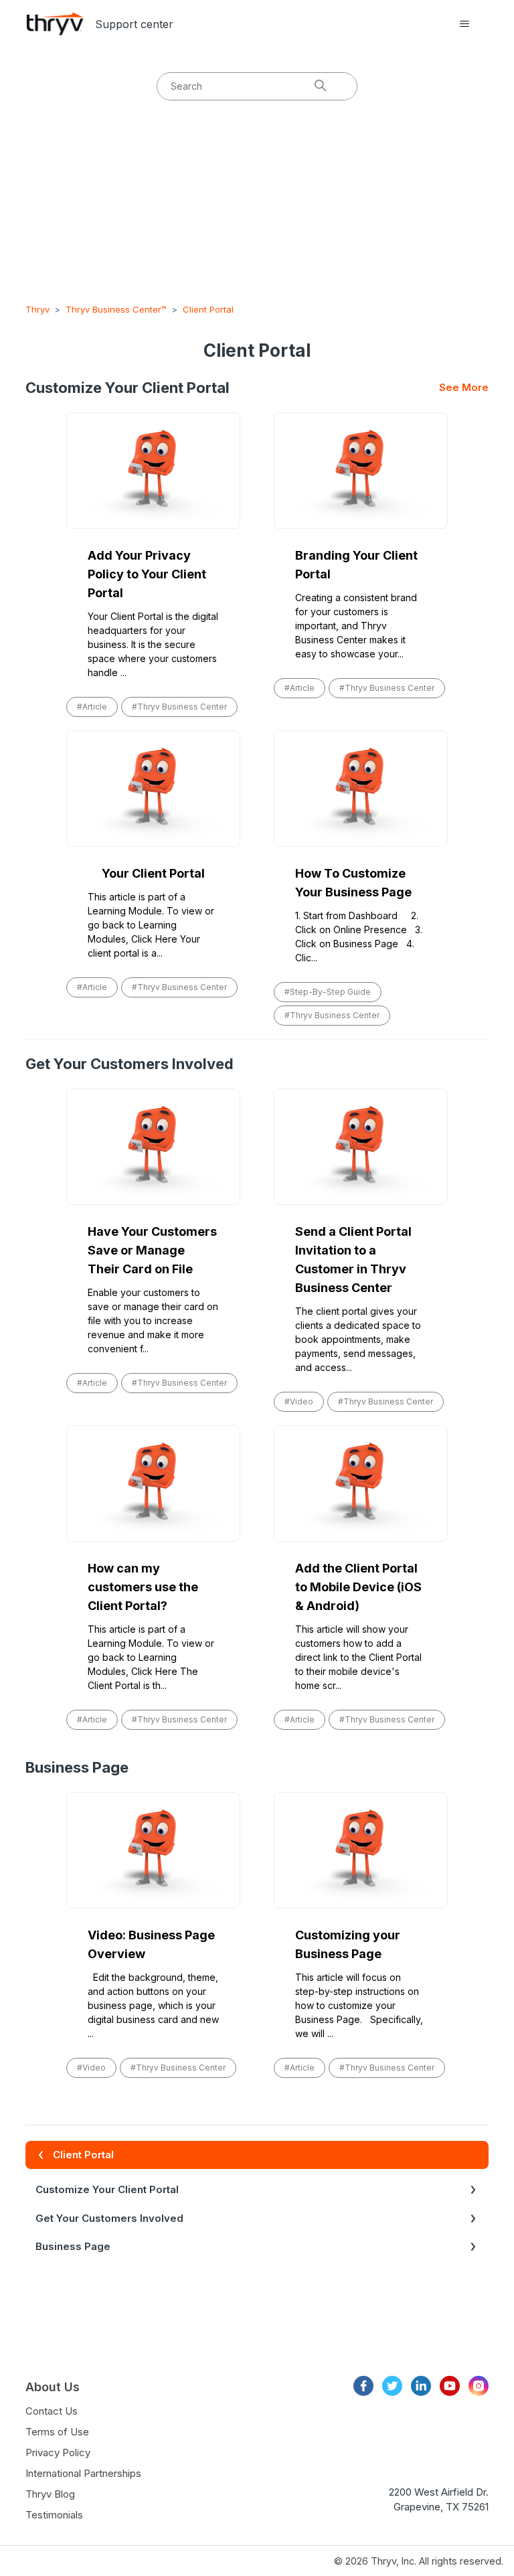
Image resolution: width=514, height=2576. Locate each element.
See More (464, 387)
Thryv (37, 309)
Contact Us (52, 2411)
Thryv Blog (50, 2494)
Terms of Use (57, 2432)
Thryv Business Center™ (116, 309)
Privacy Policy (58, 2452)
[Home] (55, 24)
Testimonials (54, 2515)
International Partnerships (83, 2473)
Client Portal (208, 309)
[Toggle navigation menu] (465, 24)
